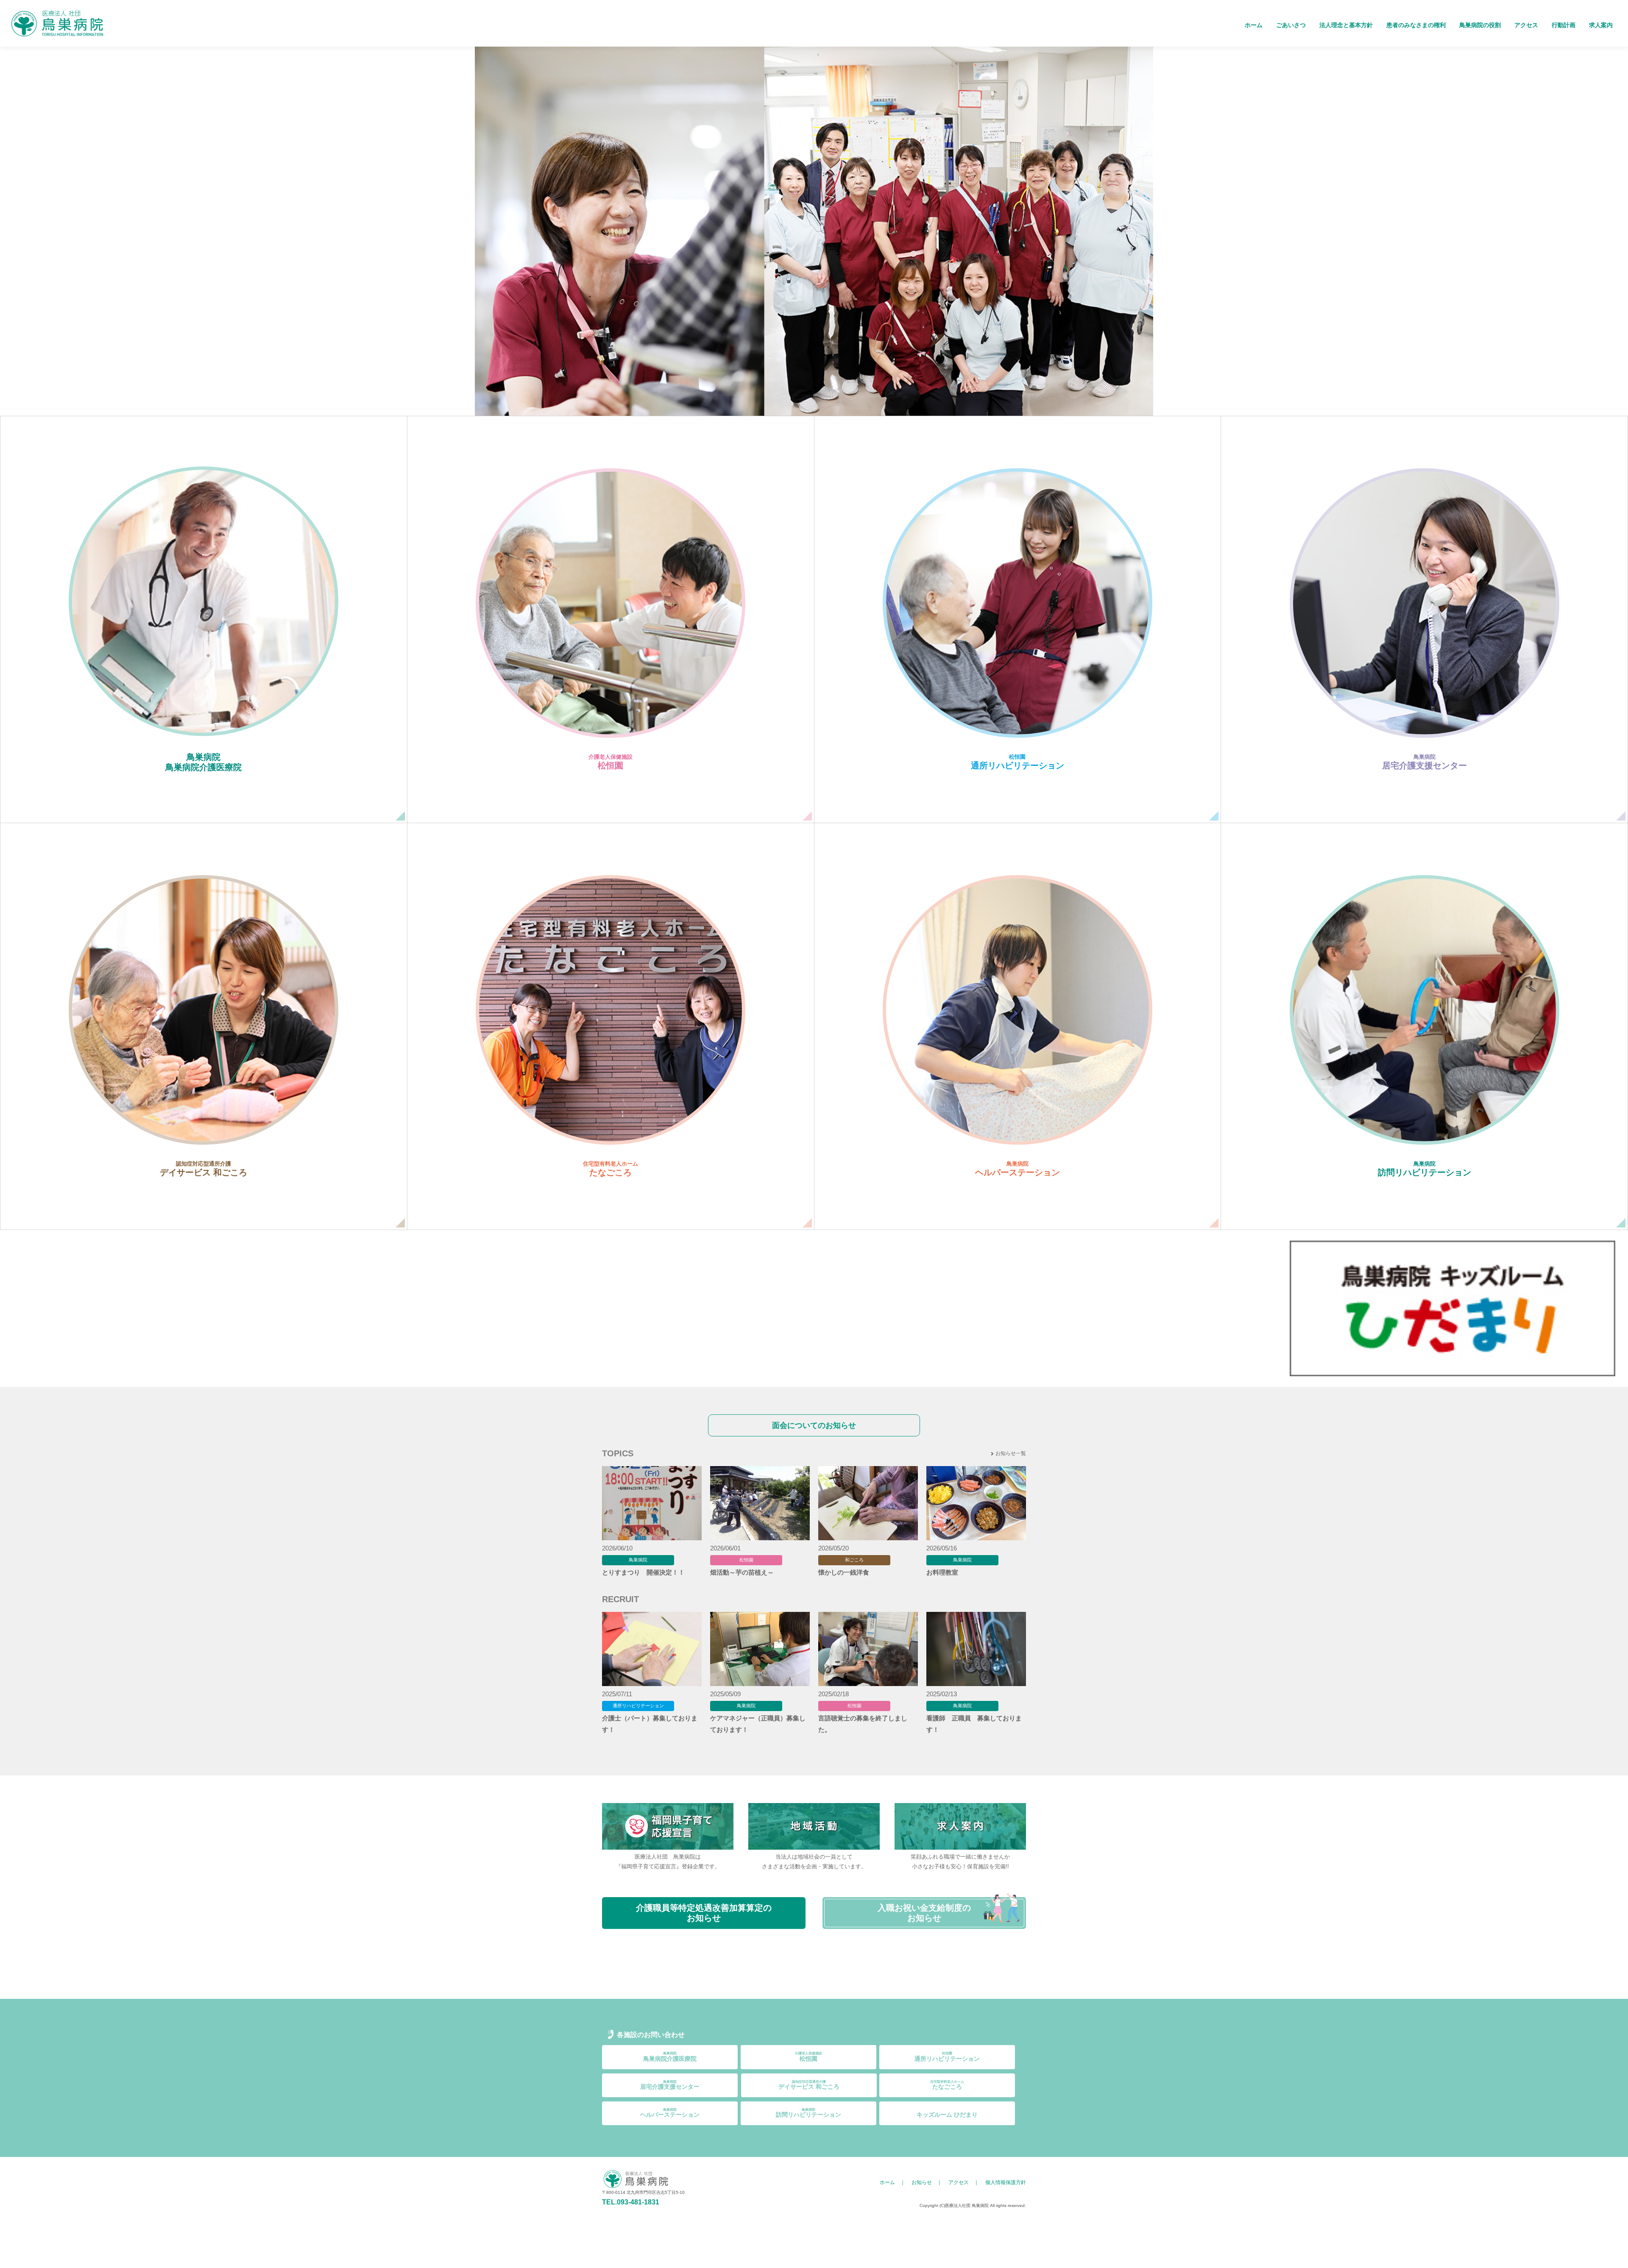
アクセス (1526, 25)
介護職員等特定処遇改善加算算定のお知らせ (704, 1913)
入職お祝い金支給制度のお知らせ (924, 1913)
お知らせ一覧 (1011, 1453)
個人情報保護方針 (1006, 2182)
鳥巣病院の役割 (1480, 25)
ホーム (1254, 25)
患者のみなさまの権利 (1416, 25)
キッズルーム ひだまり (947, 2115)
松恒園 (808, 2057)
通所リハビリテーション (947, 2057)
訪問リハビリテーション (808, 2113)
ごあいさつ (1291, 25)
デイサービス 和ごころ (809, 2085)
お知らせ (922, 2182)
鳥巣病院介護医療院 (670, 2057)
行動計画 (1564, 25)
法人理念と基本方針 (1346, 25)
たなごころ (947, 2085)
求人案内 (1601, 25)
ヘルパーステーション (670, 2113)
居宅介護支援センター (670, 2085)
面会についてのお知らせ (814, 1425)
